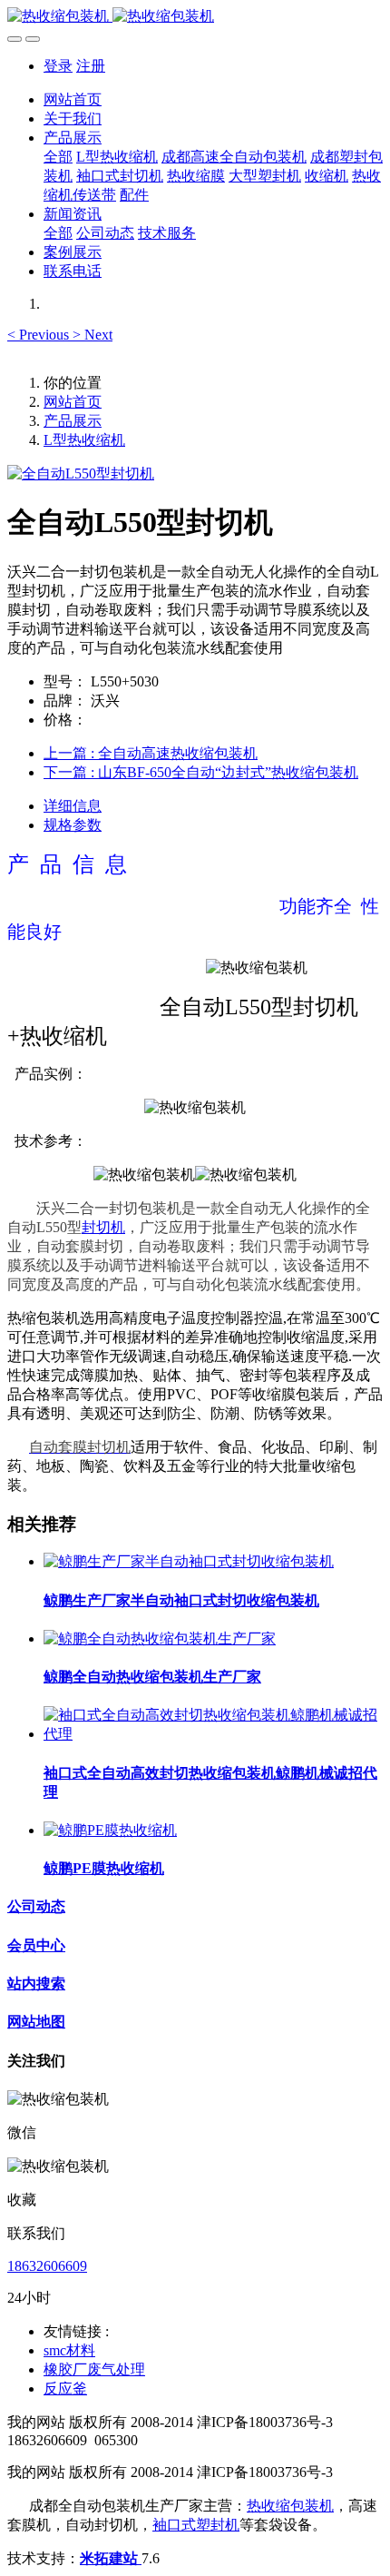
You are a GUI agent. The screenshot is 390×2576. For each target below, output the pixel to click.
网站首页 (73, 99)
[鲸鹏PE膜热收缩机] (110, 1830)
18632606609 (47, 2266)
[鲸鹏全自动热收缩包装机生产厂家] (160, 1638)
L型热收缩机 (84, 440)
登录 (58, 66)
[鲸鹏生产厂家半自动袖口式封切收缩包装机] (189, 1561)
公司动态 (36, 1906)
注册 (91, 66)
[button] (40, 335)
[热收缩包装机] (195, 17)
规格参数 (73, 825)
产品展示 (73, 421)
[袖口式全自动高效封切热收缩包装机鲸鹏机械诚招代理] (213, 1734)
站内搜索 (36, 1984)
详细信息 (73, 806)
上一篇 (151, 753)
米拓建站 (111, 2558)
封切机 (103, 1227)
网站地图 (36, 2022)
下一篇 (201, 772)
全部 (58, 157)
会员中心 (36, 1945)
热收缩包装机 (290, 2506)
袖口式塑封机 (196, 2525)
